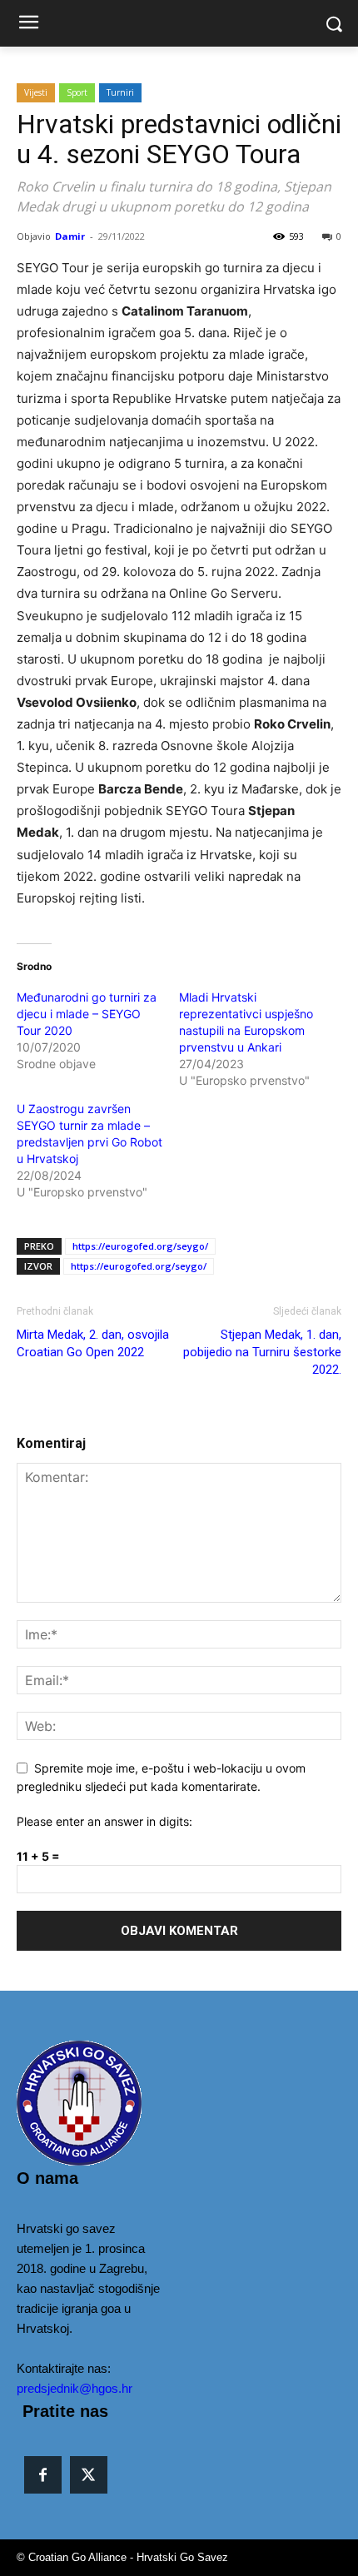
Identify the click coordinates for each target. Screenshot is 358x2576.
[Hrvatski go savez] (57, 2103)
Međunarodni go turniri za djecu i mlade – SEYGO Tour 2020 (87, 1014)
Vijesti (36, 92)
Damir (70, 236)
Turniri (120, 92)
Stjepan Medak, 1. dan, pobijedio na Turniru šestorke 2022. (262, 1352)
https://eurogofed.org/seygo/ (140, 1246)
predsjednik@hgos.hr (75, 2388)
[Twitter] (89, 2475)
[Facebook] (43, 2475)
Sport (77, 92)
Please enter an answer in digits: (104, 1821)
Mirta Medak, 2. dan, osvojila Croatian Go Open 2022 (93, 1343)
